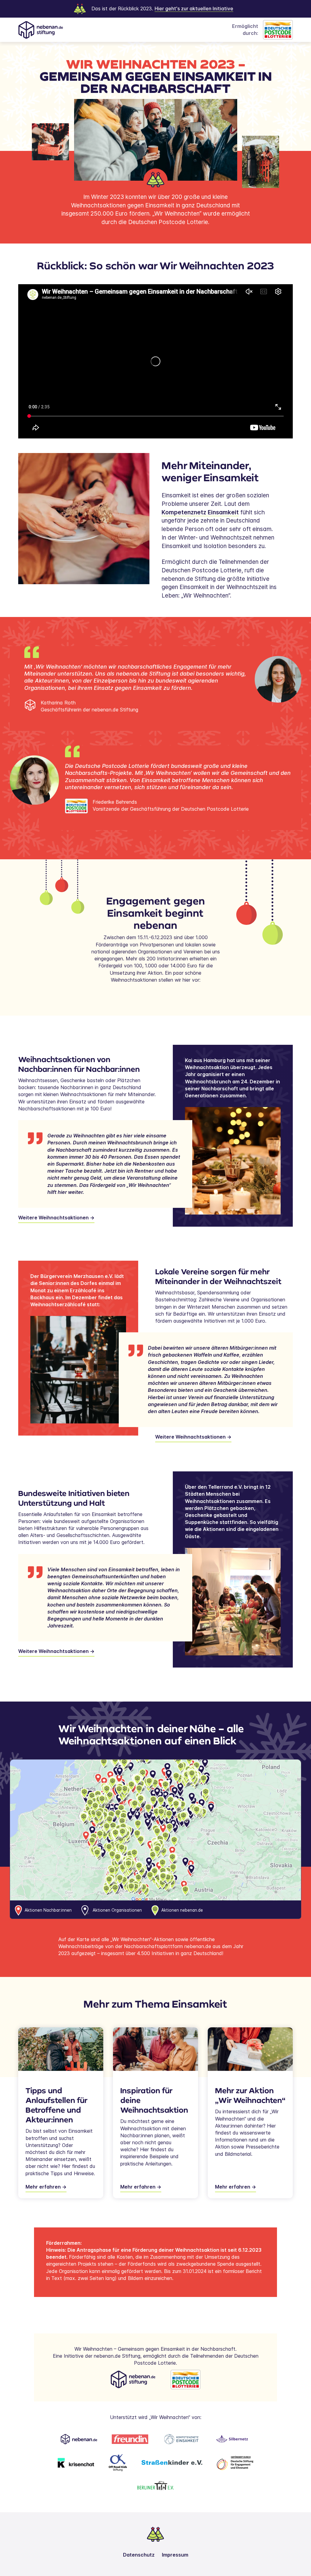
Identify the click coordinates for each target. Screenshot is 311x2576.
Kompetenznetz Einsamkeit (200, 512)
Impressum (175, 2555)
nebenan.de (177, 579)
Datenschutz (139, 2555)
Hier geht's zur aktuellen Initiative (194, 9)
